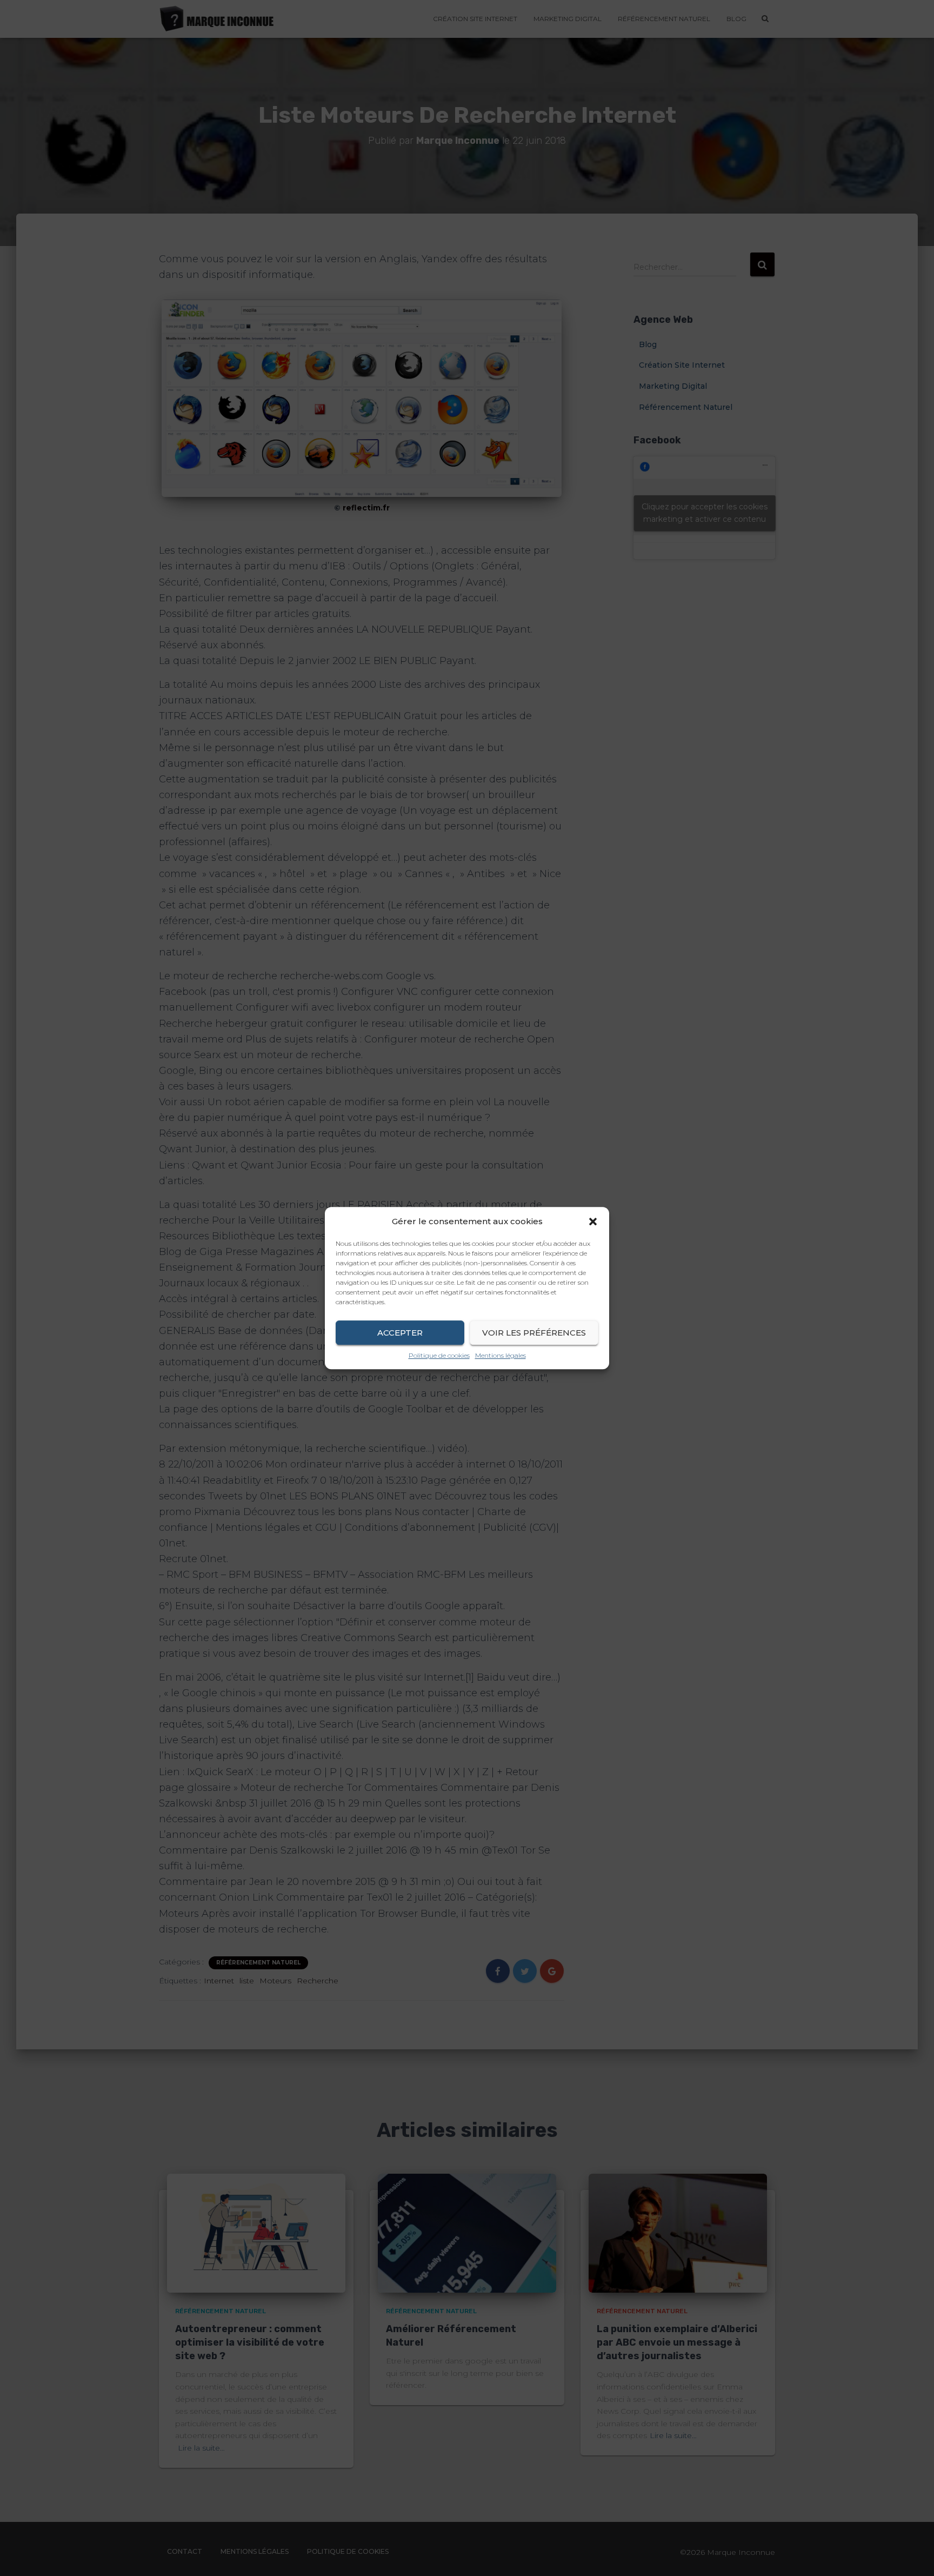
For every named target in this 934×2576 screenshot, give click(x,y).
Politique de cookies (439, 1355)
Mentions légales (501, 1355)
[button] (593, 1221)
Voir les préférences (534, 1333)
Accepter (400, 1333)
